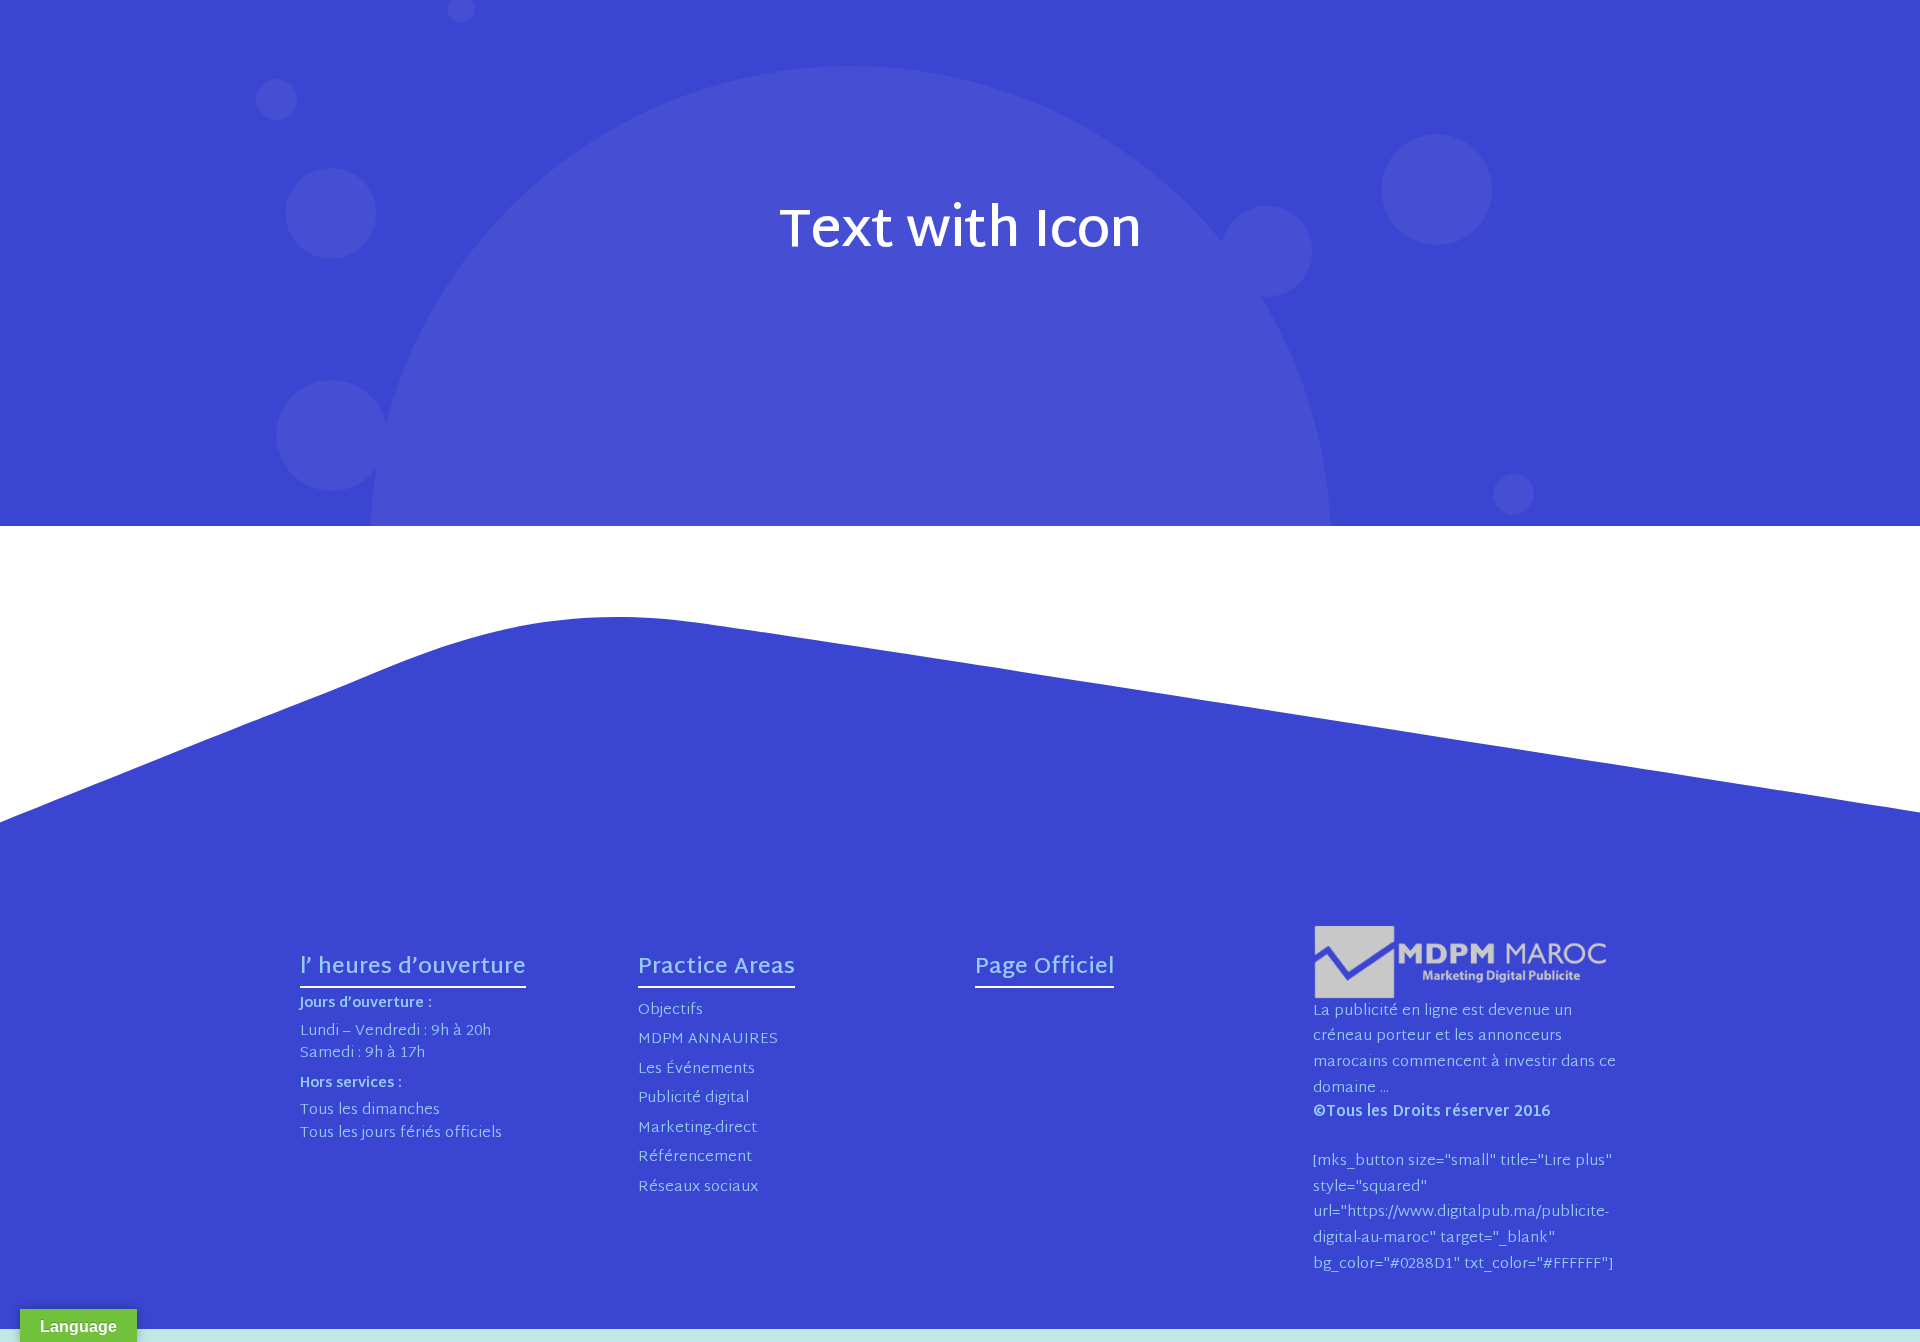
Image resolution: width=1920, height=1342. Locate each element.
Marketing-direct (697, 1128)
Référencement (695, 1157)
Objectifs (670, 1010)
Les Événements (696, 1069)
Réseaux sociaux (698, 1187)
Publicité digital (693, 1098)
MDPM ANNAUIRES (708, 1039)
